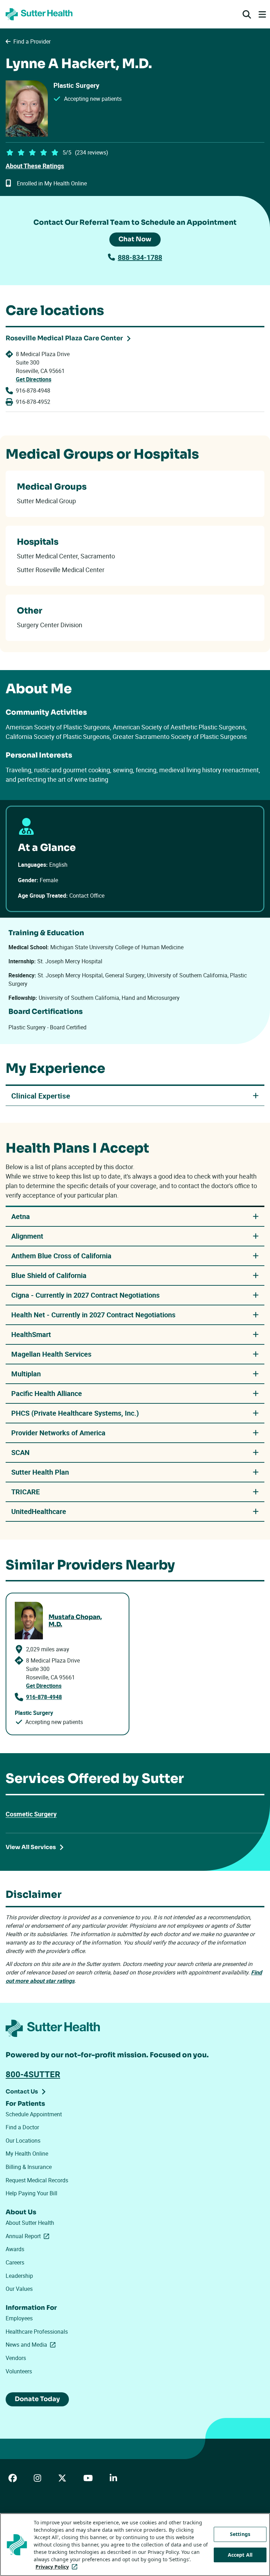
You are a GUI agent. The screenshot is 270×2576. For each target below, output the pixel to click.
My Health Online (27, 2154)
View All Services (31, 1847)
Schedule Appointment (34, 2114)
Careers (15, 2262)
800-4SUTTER (33, 2074)
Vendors (16, 2358)
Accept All (240, 2555)
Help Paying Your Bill (31, 2193)
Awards (15, 2249)
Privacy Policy (58, 2567)
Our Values (19, 2289)
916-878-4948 (33, 391)
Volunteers (19, 2371)
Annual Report (29, 2236)
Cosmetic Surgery (31, 1814)
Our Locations (23, 2141)
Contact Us (22, 2092)
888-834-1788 (140, 257)
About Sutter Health (30, 2223)
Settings (240, 2534)
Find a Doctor (22, 2127)
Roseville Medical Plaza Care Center (64, 338)
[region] (135, 2545)
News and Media (32, 2345)
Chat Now (135, 239)
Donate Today (37, 2399)
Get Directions (34, 379)
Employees (19, 2318)
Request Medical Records (37, 2180)
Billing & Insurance (29, 2167)
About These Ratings (35, 166)
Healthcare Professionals (37, 2332)
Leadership (19, 2276)
